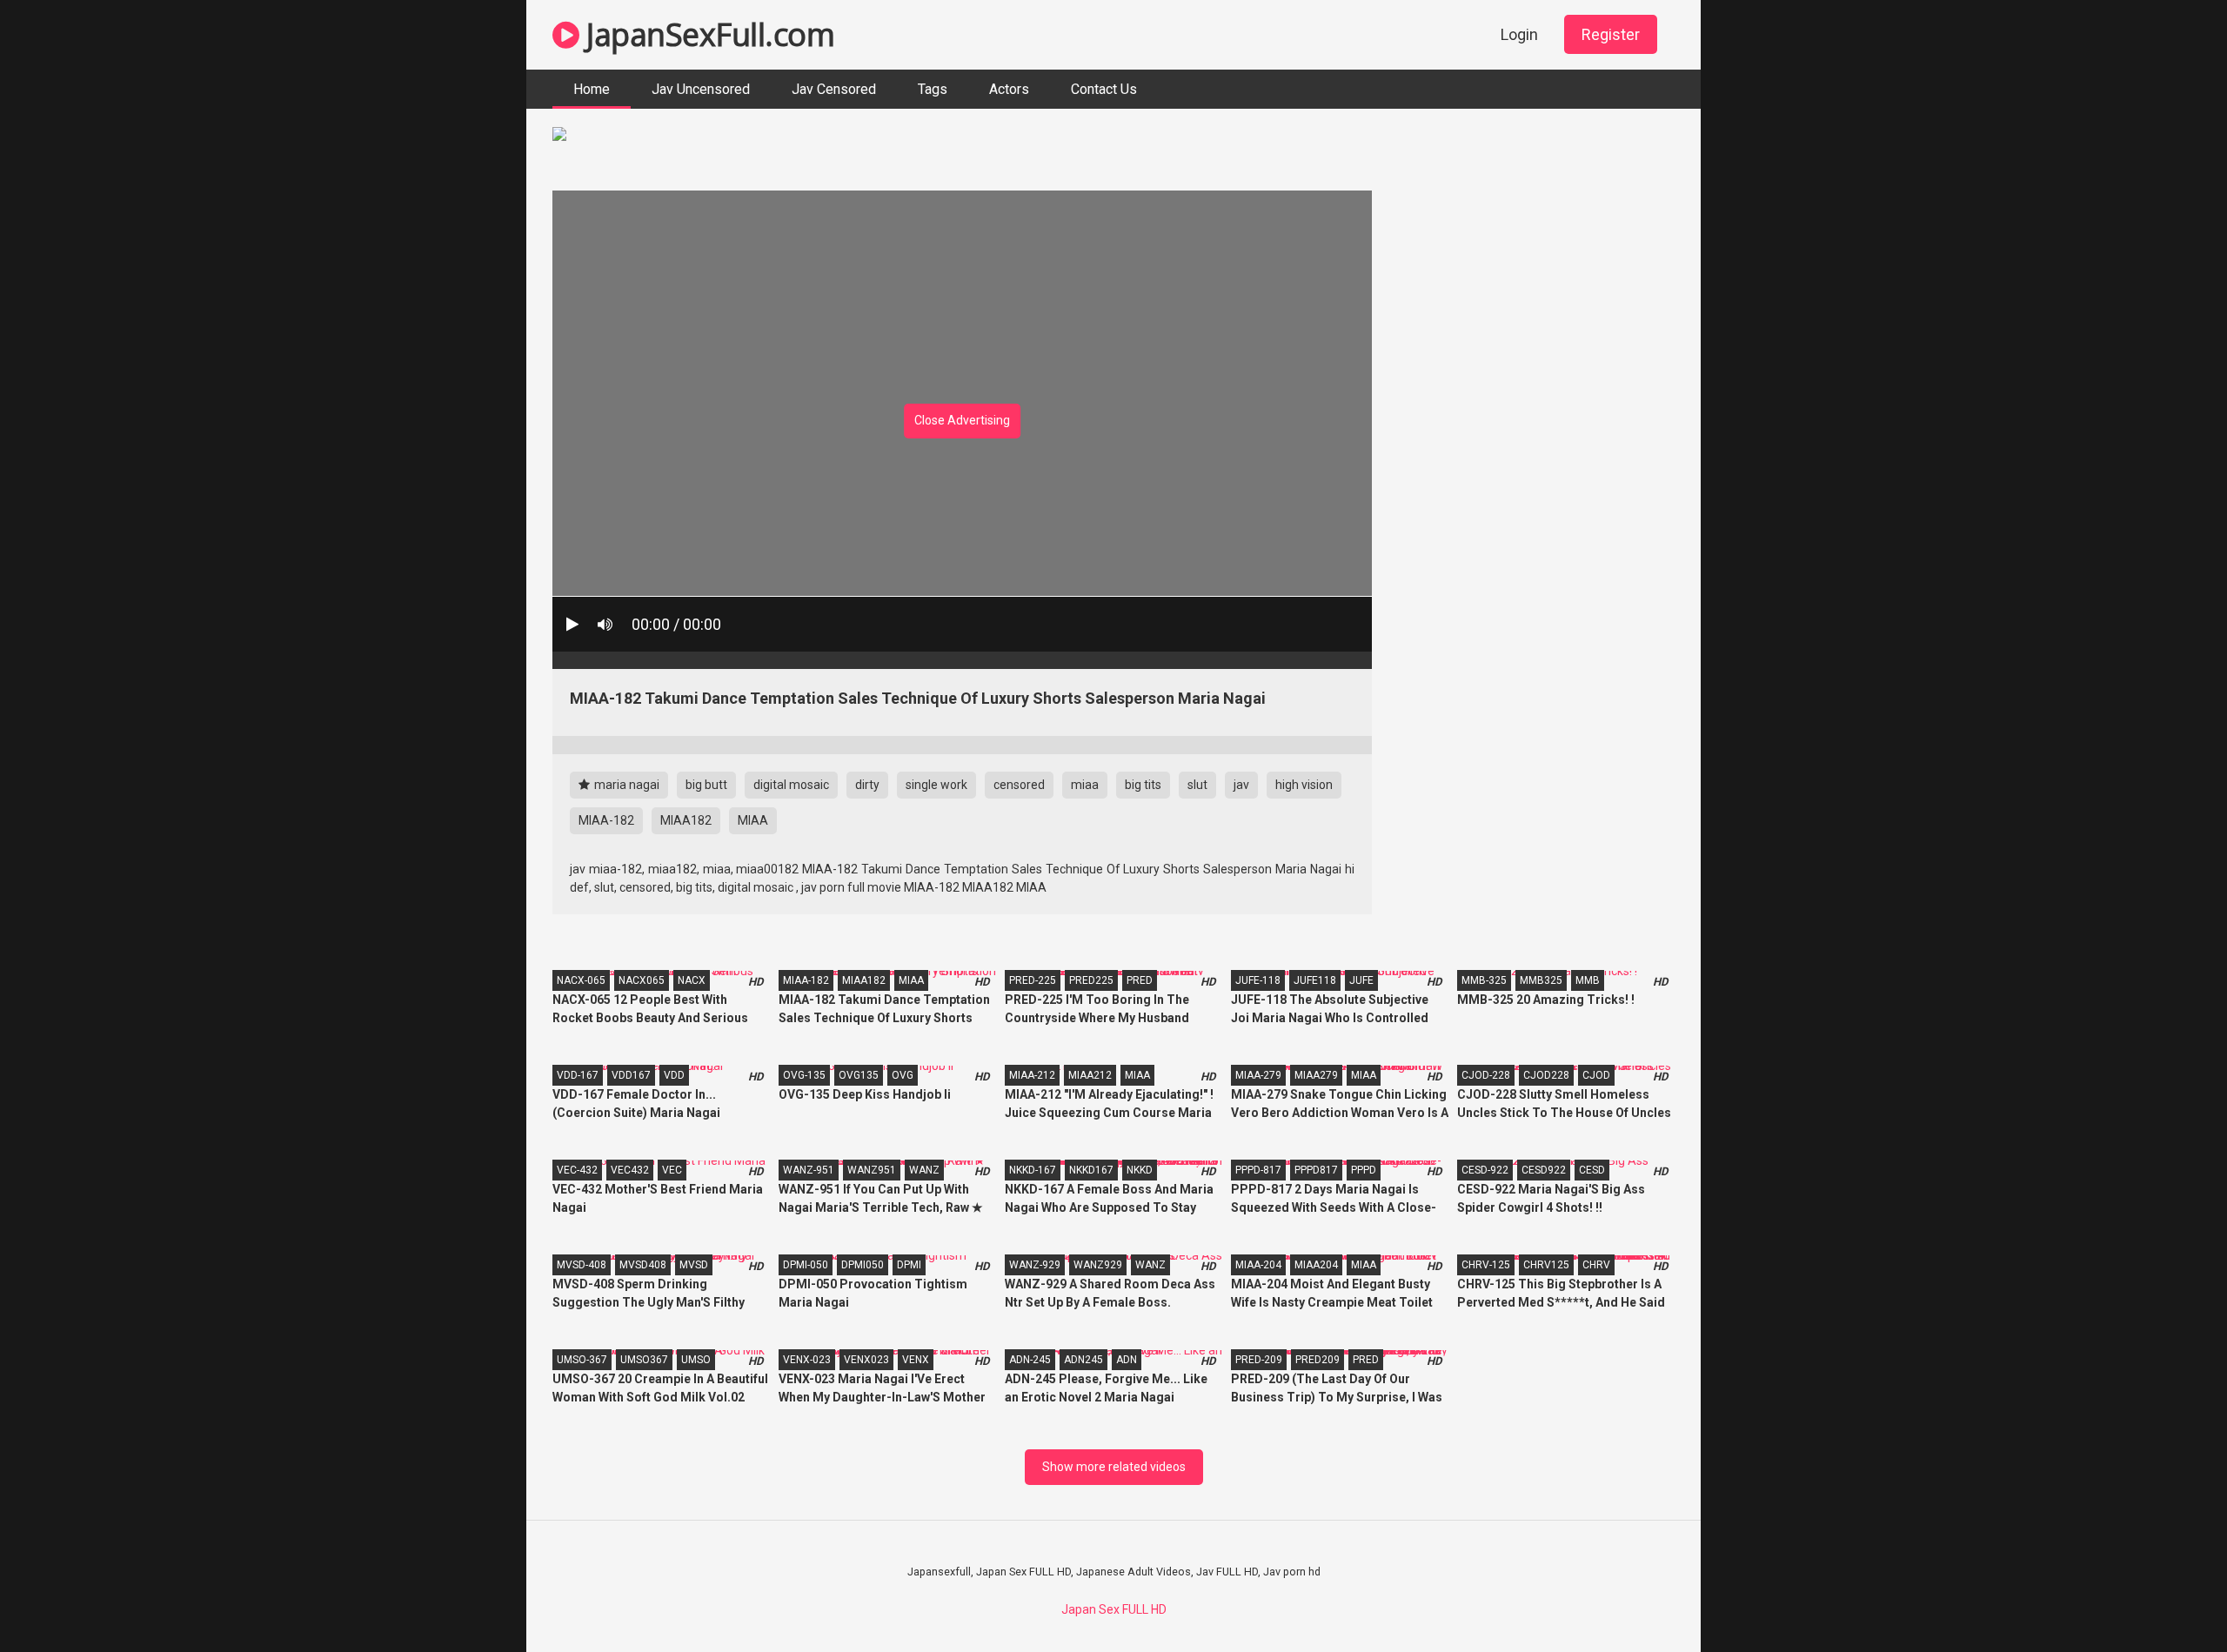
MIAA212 (1090, 1075)
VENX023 (866, 1360)
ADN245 (1083, 1360)
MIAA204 (1316, 1265)
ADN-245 (1030, 1360)
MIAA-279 (1258, 1075)
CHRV (1596, 1265)
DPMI (909, 1265)
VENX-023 (807, 1360)
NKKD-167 (1033, 1170)
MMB (1588, 980)
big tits (1143, 785)
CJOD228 (1546, 1075)
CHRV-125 (1486, 1265)
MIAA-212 (1032, 1075)
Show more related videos (1114, 1467)
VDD (674, 1075)
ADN (1127, 1360)
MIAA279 (1316, 1075)
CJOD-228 (1486, 1075)
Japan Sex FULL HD (1114, 1609)
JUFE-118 (1258, 980)
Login (1519, 34)
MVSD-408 (582, 1265)
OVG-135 (804, 1075)
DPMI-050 (806, 1265)
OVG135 (859, 1075)
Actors (1009, 89)
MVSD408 (643, 1265)
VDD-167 (578, 1075)
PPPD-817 (1258, 1170)
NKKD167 (1091, 1170)
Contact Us (1104, 89)
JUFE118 (1315, 980)
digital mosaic (791, 785)
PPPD (1364, 1170)
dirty (867, 785)
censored (1019, 785)
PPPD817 (1316, 1170)
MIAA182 (686, 820)
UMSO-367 (582, 1360)
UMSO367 (644, 1360)
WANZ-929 (1035, 1265)
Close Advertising (962, 420)
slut (1197, 785)
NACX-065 (581, 980)
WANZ (924, 1170)
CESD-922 (1485, 1170)
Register (1611, 34)
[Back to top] (2169, 1599)
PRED (1140, 980)
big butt (706, 785)
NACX (692, 980)
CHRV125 (1546, 1265)
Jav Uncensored (701, 89)
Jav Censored (834, 89)
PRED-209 (1259, 1360)
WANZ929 (1098, 1265)
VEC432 (630, 1170)
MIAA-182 (606, 820)
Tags (933, 89)
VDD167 (631, 1075)
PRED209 (1317, 1360)
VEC (672, 1170)
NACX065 (642, 980)
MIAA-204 (1258, 1265)
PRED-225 (1033, 980)
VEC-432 (577, 1170)
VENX (916, 1360)
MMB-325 (1484, 980)
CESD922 (1544, 1170)
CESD (1592, 1170)
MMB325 (1541, 980)
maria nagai (625, 785)
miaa (1085, 785)
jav (1241, 785)
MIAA (753, 820)
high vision (1304, 785)
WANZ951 (872, 1170)
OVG (903, 1075)
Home (592, 89)
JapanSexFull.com (707, 34)
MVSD (694, 1265)
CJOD (1596, 1075)
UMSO (696, 1360)
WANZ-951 (809, 1170)
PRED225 (1091, 980)
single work (936, 785)
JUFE (1361, 980)
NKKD (1140, 1170)
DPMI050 (863, 1265)
